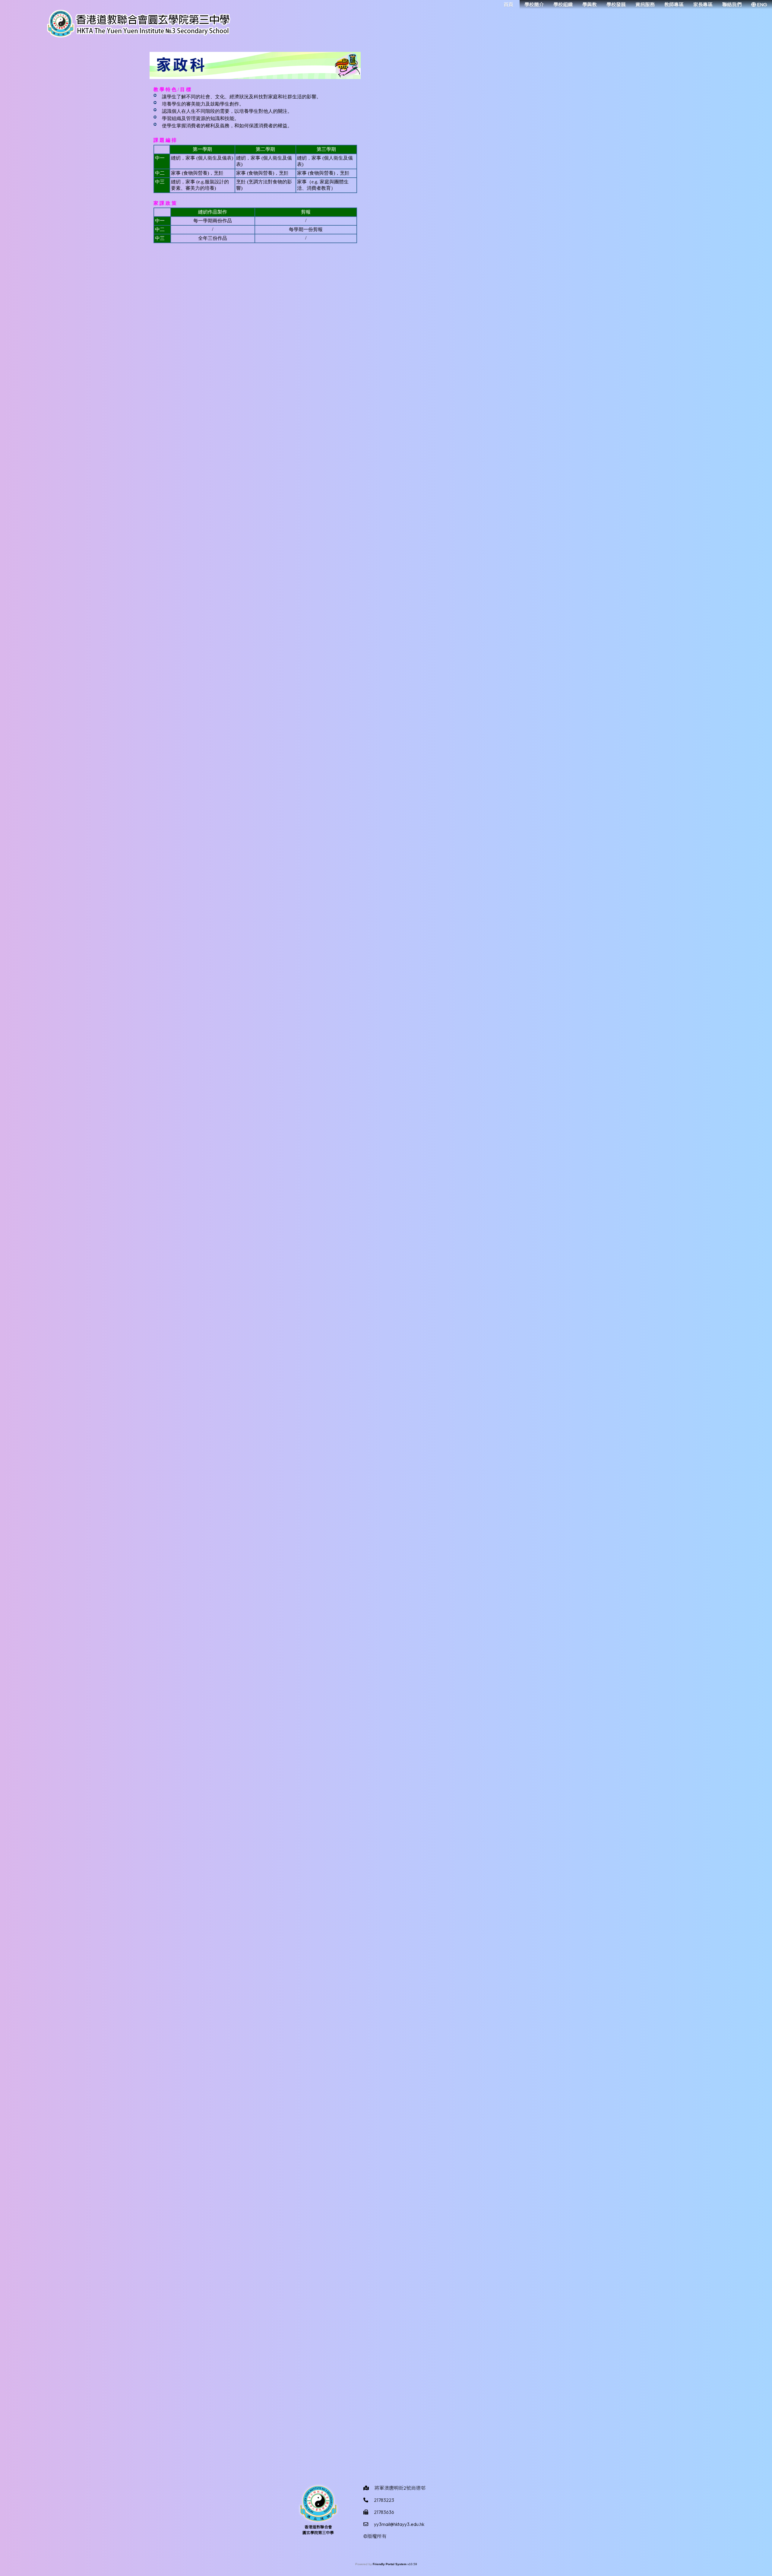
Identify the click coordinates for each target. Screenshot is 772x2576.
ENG (762, 5)
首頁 (508, 5)
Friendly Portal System (390, 2564)
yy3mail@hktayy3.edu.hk (399, 2524)
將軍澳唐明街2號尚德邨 (400, 2488)
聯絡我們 (732, 5)
